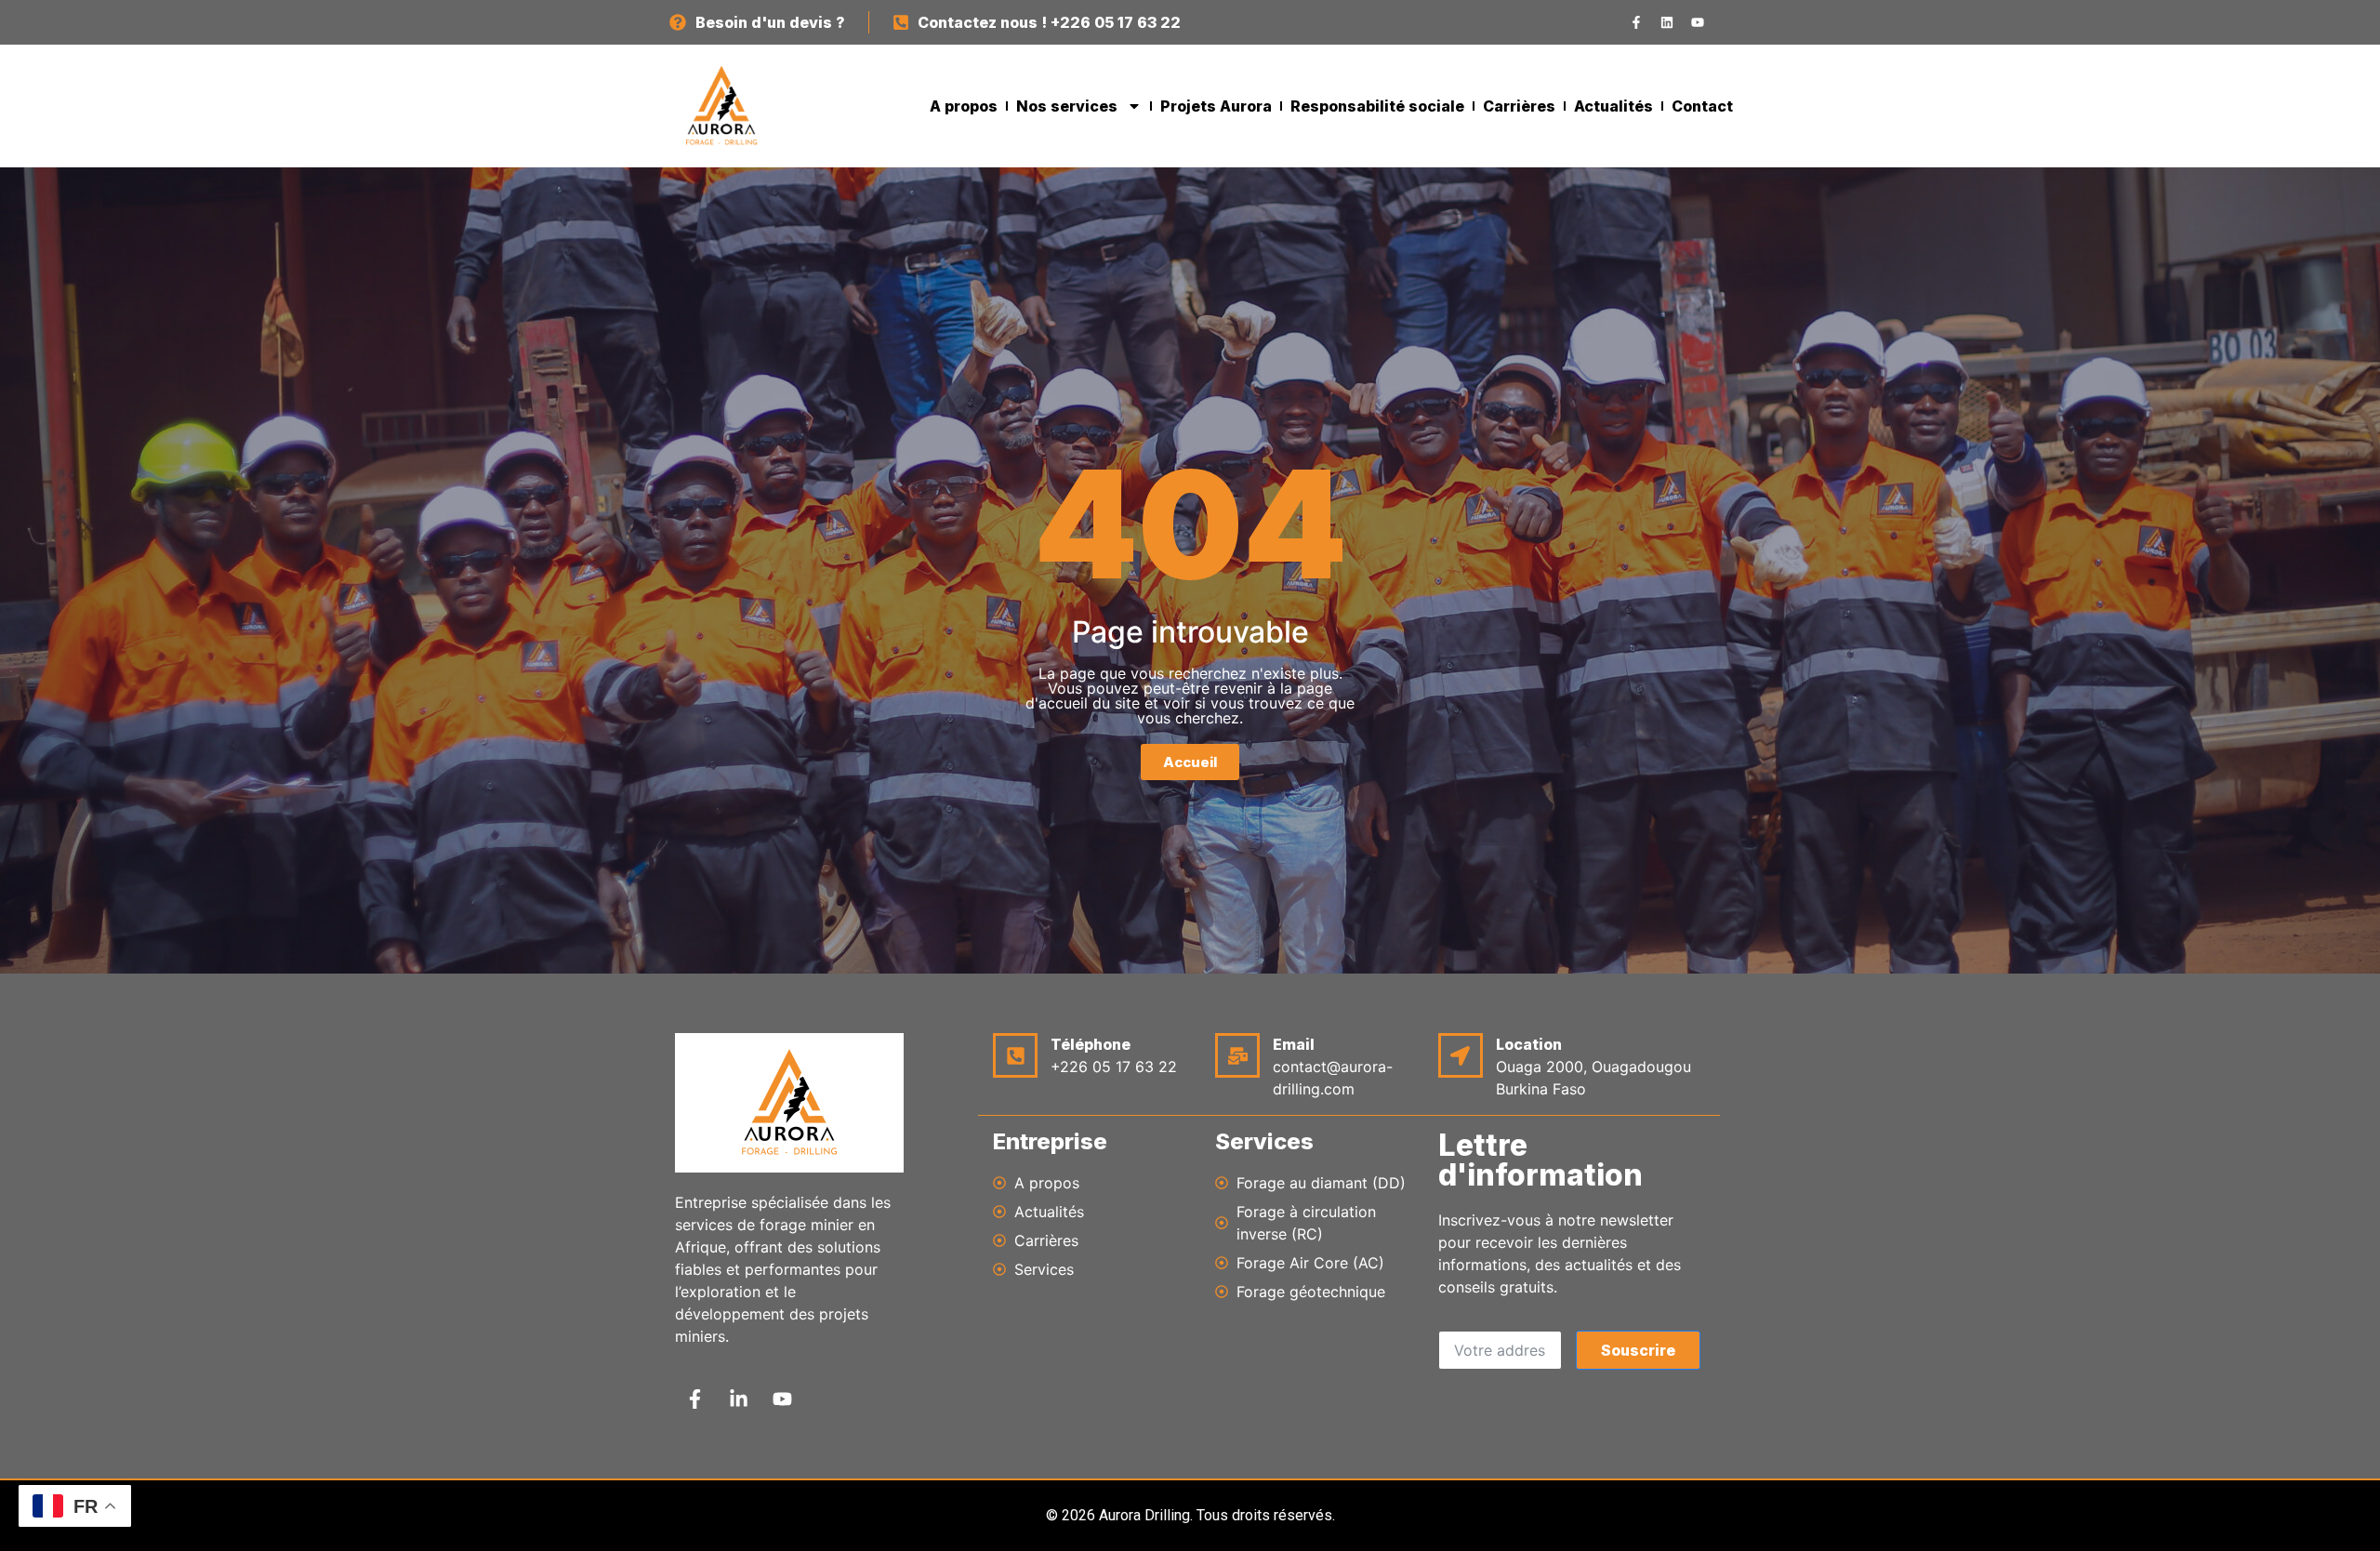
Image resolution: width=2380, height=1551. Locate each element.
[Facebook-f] (1636, 22)
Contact (1702, 106)
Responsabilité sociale (1377, 106)
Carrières (1519, 106)
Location (1529, 1044)
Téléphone (1091, 1044)
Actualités (1613, 106)
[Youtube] (1698, 22)
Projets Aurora (1216, 106)
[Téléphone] (1015, 1055)
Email (1294, 1044)
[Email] (1237, 1055)
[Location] (1461, 1055)
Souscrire (1638, 1350)
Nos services (1067, 106)
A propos (964, 106)
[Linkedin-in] (738, 1399)
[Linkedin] (1667, 22)
